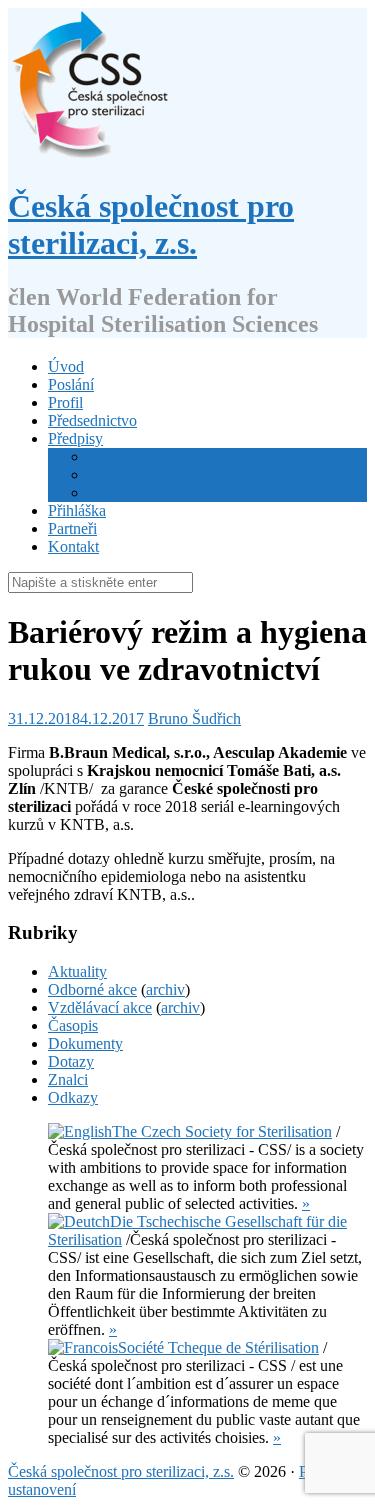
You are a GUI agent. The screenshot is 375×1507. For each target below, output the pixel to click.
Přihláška (77, 510)
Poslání (71, 384)
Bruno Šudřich (194, 718)
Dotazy (71, 1061)
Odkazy (73, 1097)
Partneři (72, 528)
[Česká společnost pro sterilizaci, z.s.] (90, 157)
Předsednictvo (92, 420)
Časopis (73, 1025)
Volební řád (124, 474)
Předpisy (75, 438)
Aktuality (77, 971)
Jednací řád (123, 492)
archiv (165, 989)
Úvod (66, 366)
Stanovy (114, 456)
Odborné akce (92, 989)
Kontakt (73, 546)
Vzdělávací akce (100, 1007)
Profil (65, 402)
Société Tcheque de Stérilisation (218, 1347)
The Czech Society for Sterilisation (222, 1131)
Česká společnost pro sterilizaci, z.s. (151, 224)
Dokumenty (85, 1043)
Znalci (68, 1079)
